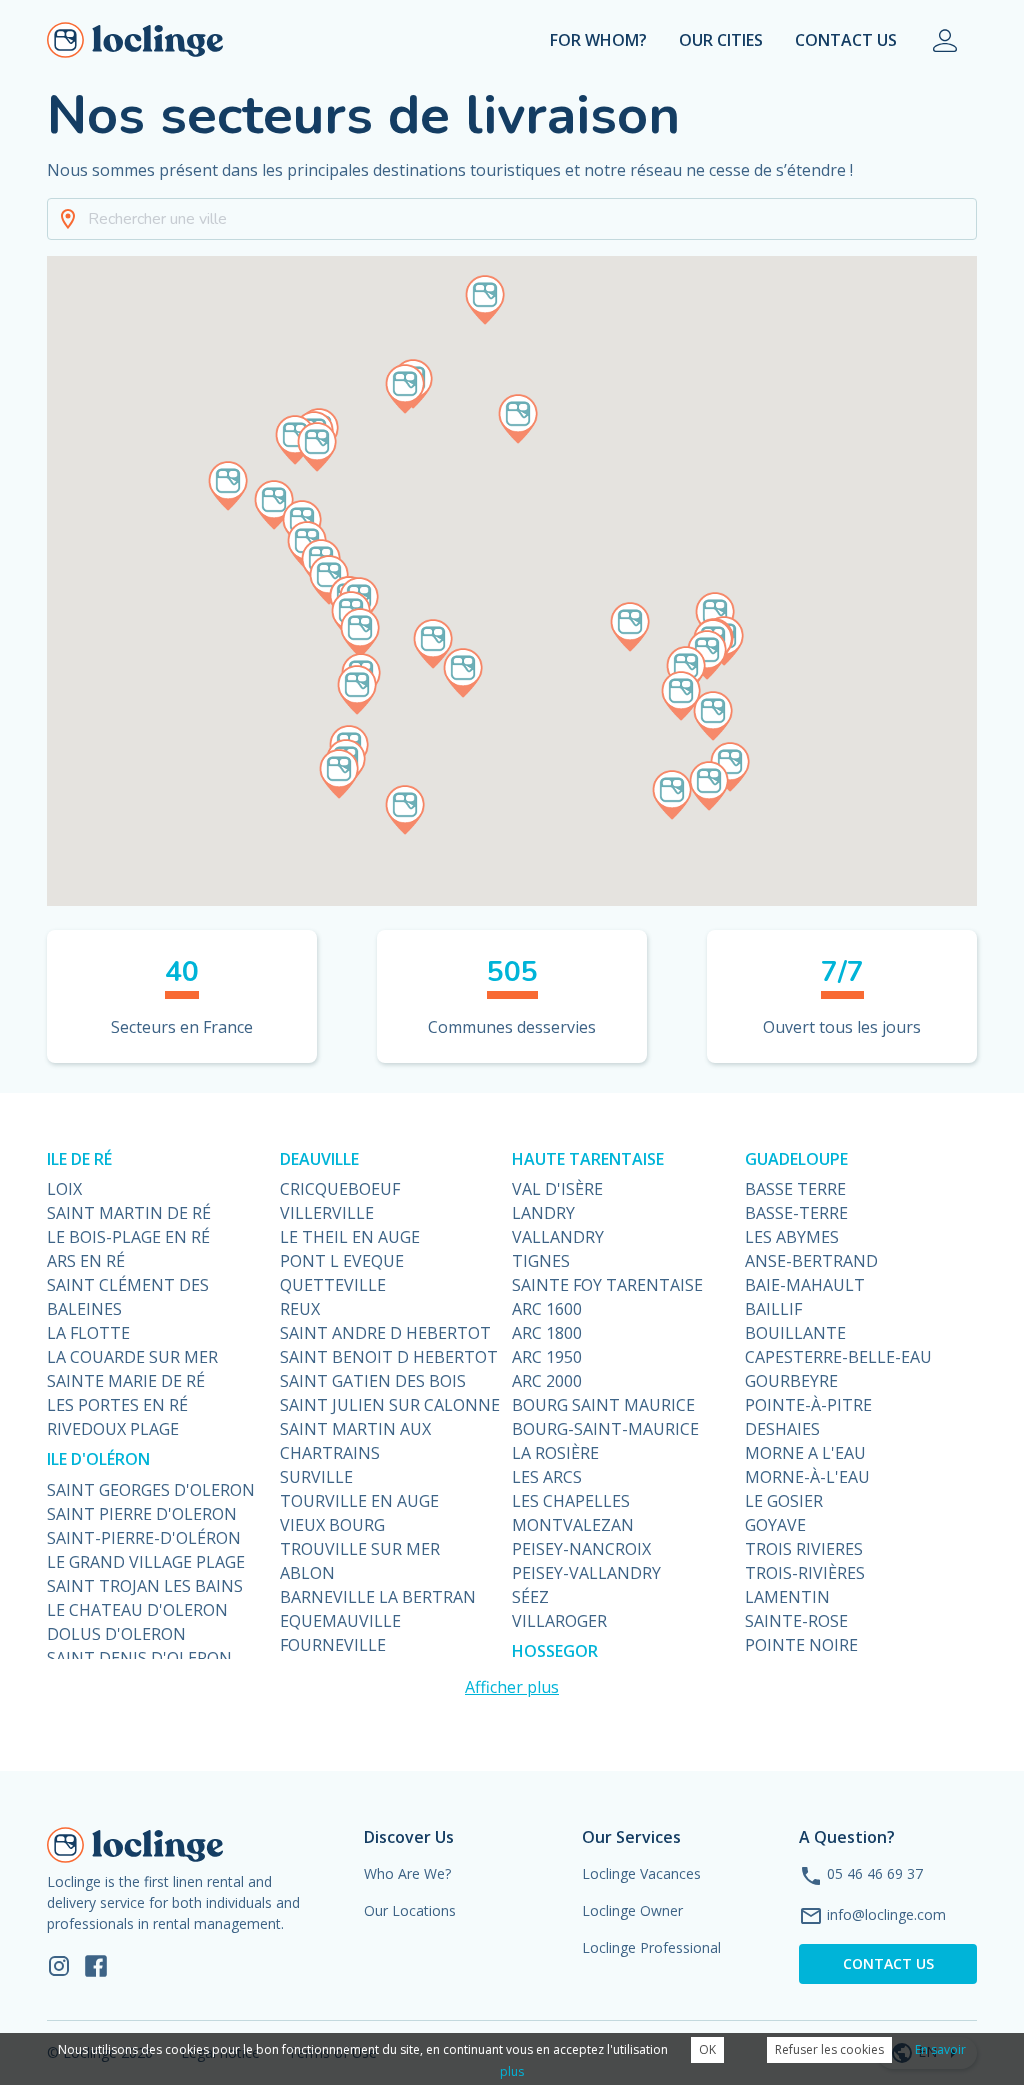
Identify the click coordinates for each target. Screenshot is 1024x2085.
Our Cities (721, 40)
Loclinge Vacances (641, 1873)
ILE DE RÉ (79, 1159)
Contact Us (846, 40)
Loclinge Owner (632, 1910)
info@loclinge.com (886, 1914)
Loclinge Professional (651, 1947)
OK (707, 2049)
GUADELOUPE (796, 1159)
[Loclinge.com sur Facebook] (96, 1965)
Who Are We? (407, 1873)
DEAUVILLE (319, 1159)
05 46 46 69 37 (875, 1873)
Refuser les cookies (829, 2049)
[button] (512, 219)
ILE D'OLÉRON (98, 1459)
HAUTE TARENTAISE (588, 1159)
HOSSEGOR (555, 1651)
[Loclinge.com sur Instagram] (59, 1965)
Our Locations (410, 1910)
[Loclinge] (136, 40)
